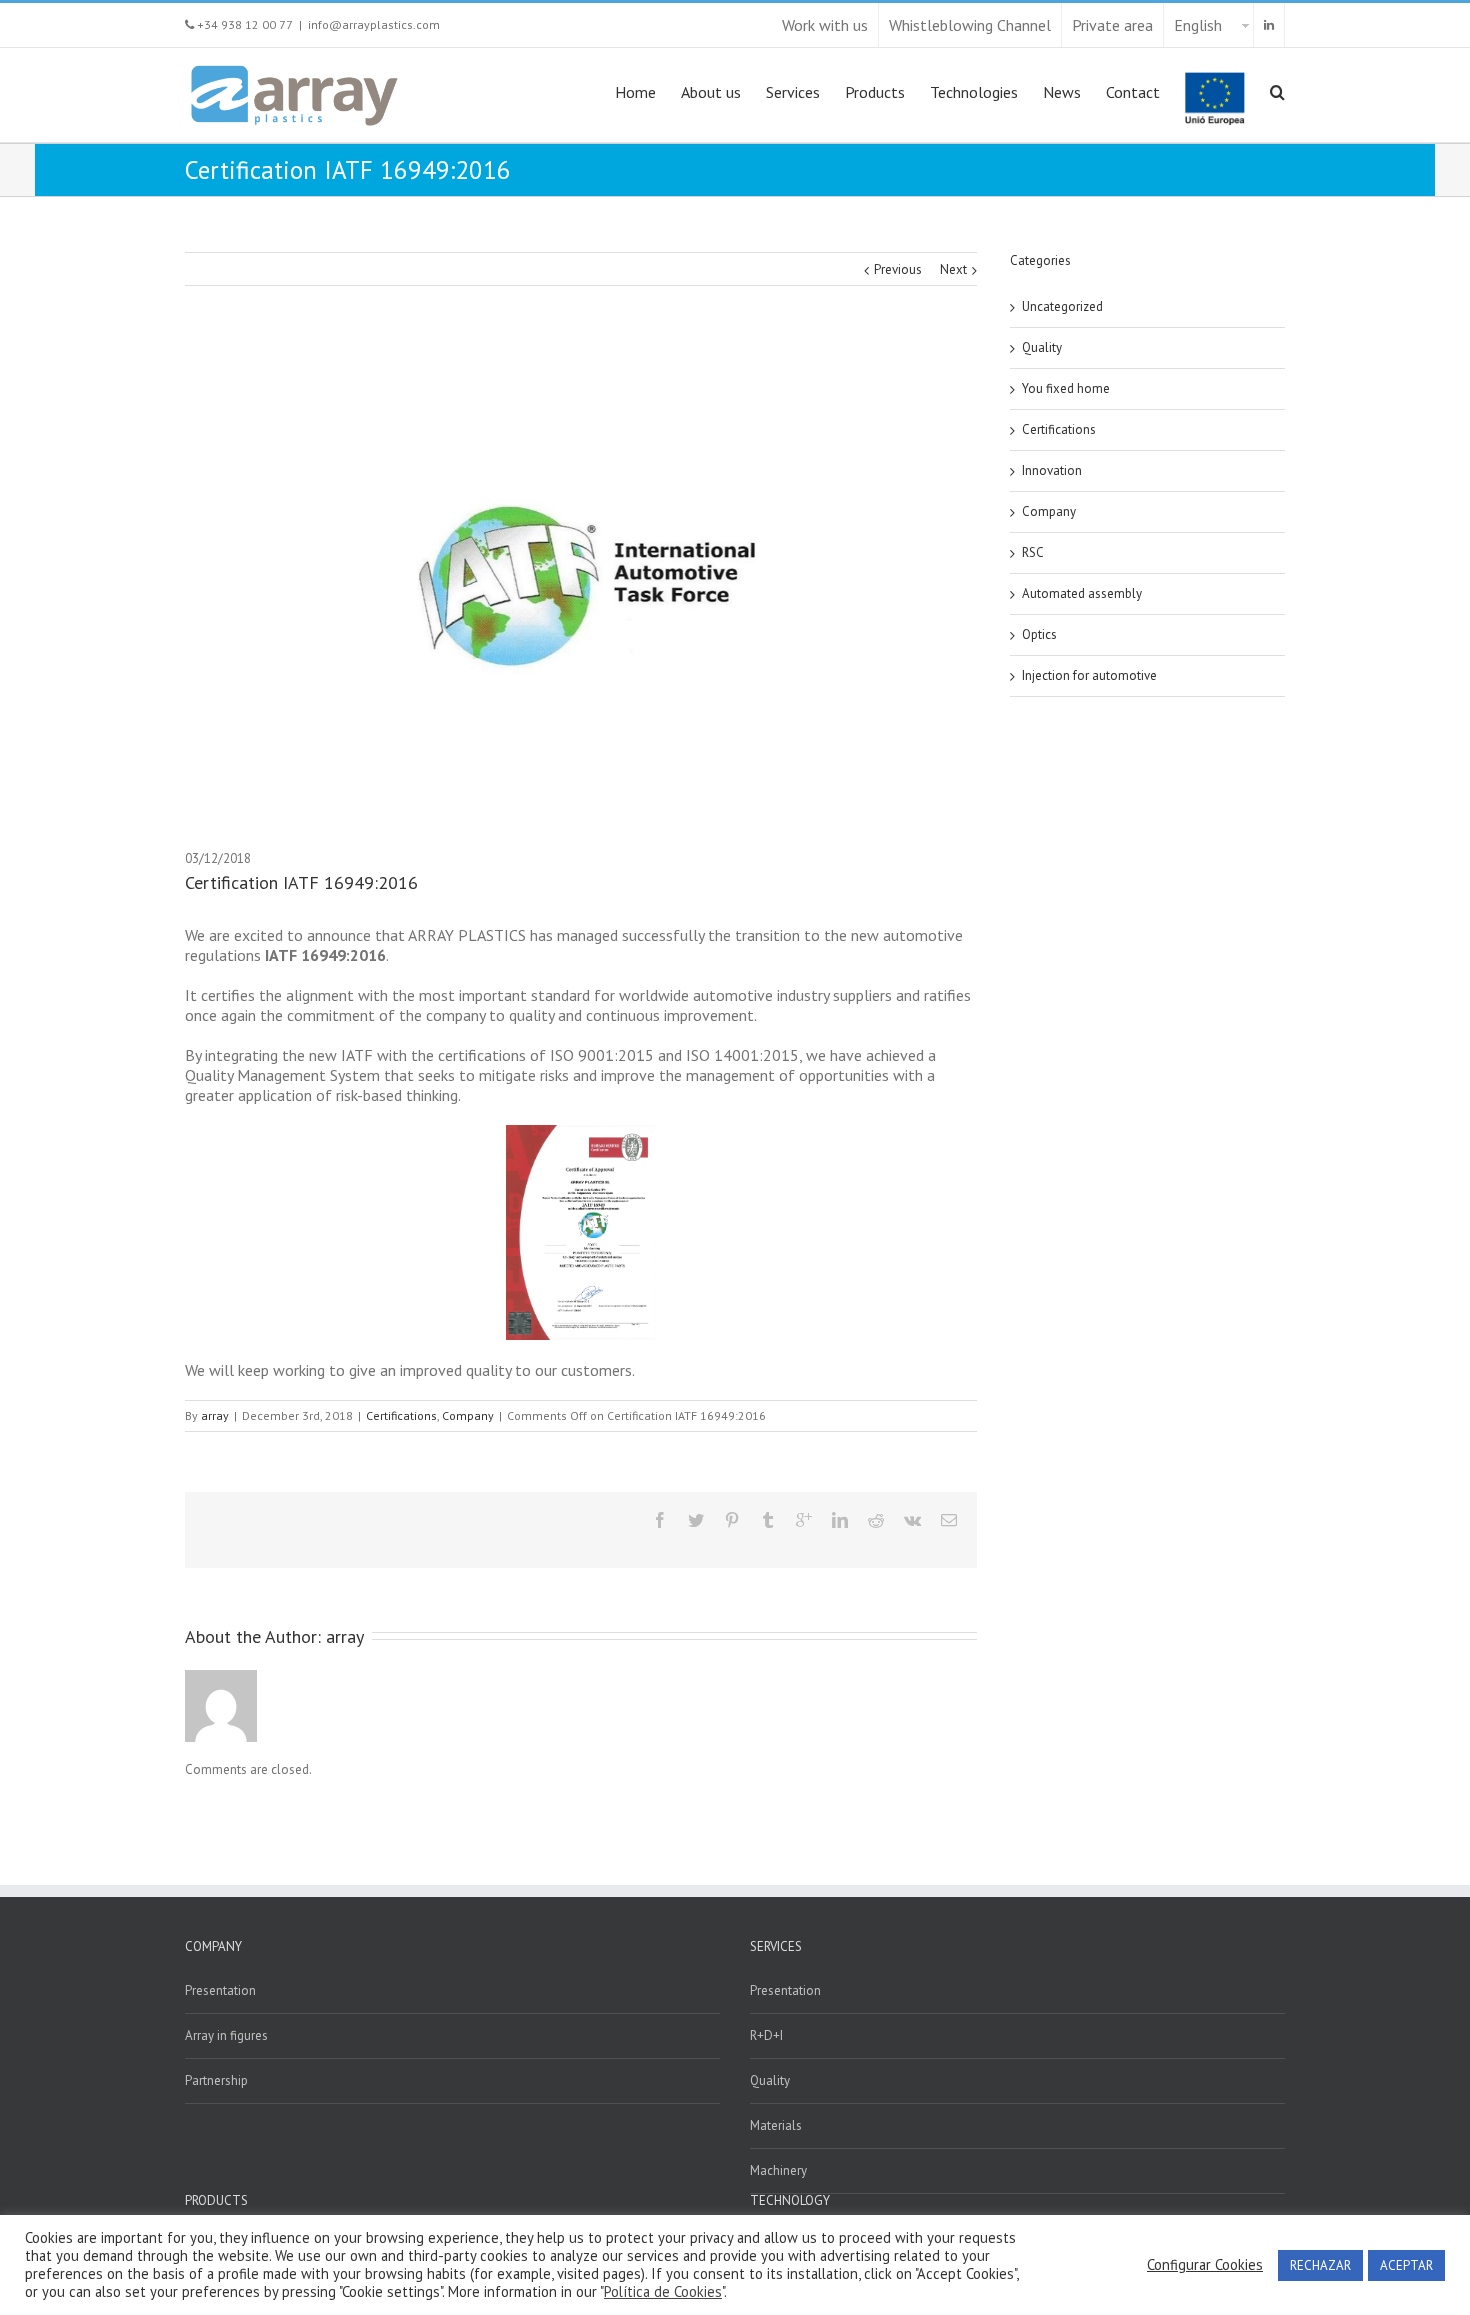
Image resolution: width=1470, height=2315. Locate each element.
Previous (898, 269)
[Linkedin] (1269, 24)
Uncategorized (1062, 306)
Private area (1112, 25)
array (215, 1415)
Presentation (220, 1990)
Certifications (401, 1415)
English (1198, 25)
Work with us (825, 25)
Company (468, 1415)
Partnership (216, 2080)
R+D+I (766, 2035)
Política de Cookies (663, 2292)
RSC (1033, 552)
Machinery (778, 2170)
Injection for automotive (1089, 675)
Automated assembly (1082, 593)
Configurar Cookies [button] (1205, 2265)
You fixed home (1066, 388)
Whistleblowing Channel (970, 25)
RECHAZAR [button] (1320, 2265)
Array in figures (226, 2035)
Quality (1042, 347)
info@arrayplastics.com (374, 24)
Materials (776, 2125)
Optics (1039, 634)
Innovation (1052, 470)
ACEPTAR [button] (1406, 2265)
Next (953, 269)
